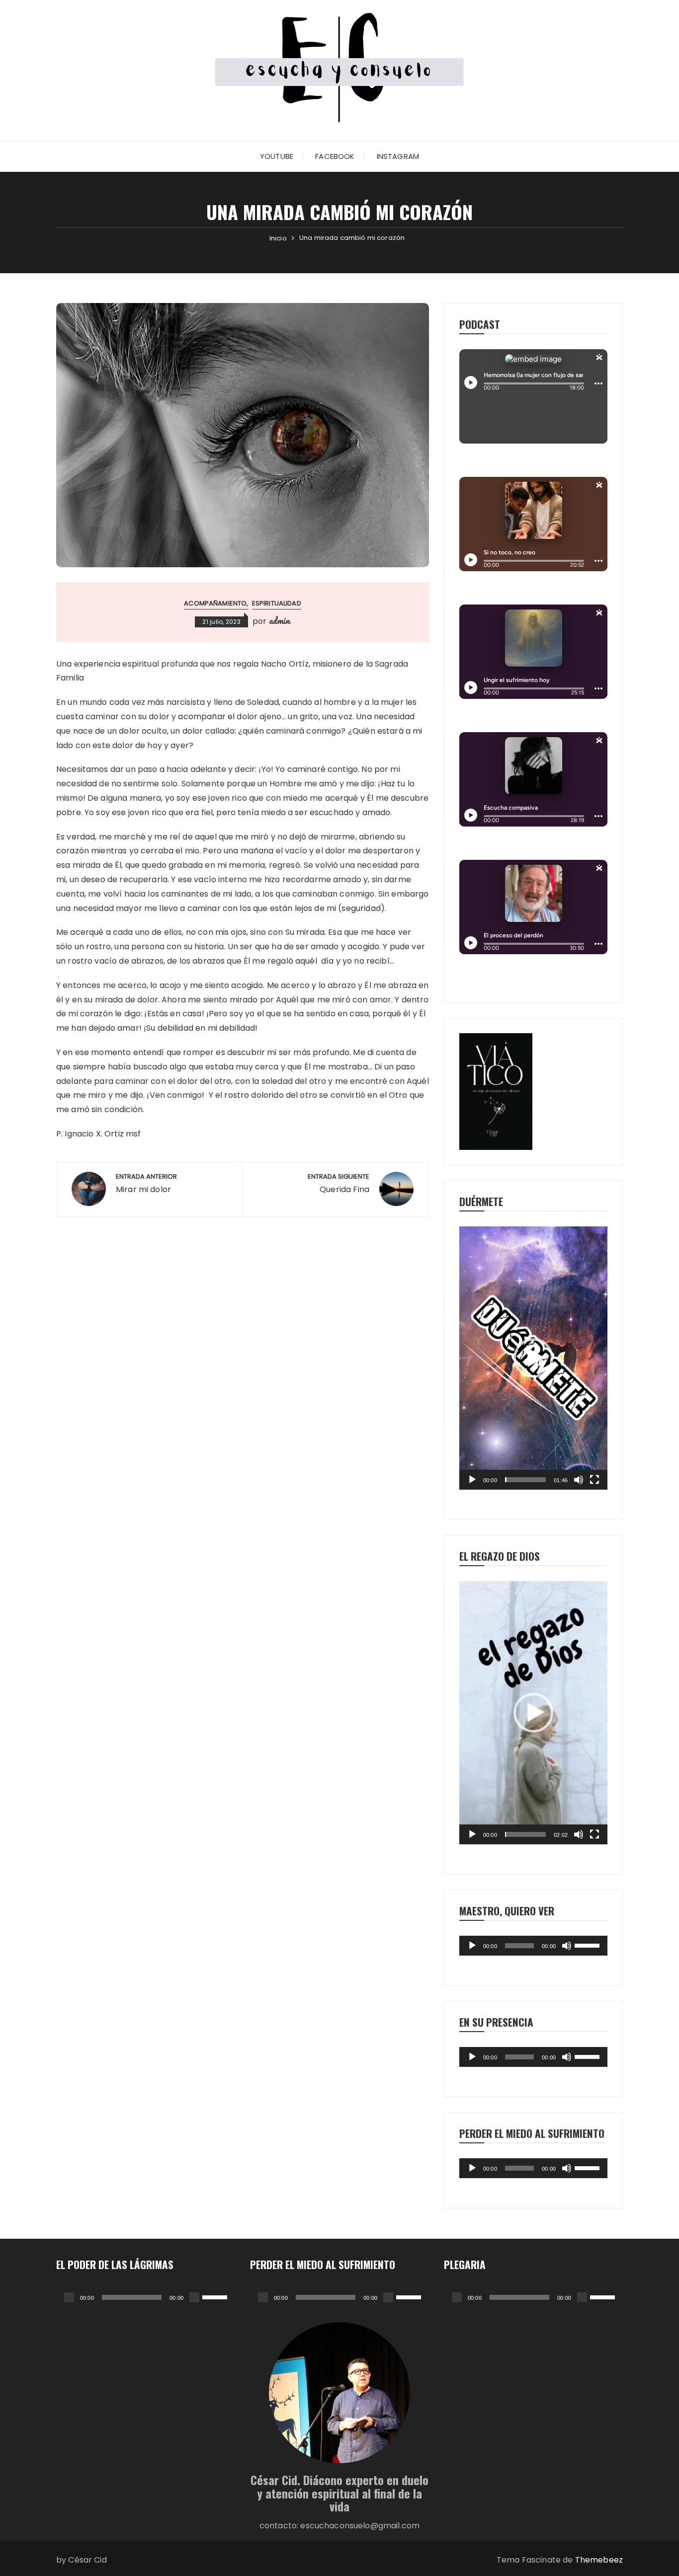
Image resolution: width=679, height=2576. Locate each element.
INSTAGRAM (398, 156)
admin (280, 620)
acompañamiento (215, 603)
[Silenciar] (579, 1480)
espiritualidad (277, 603)
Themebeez (599, 2560)
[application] (533, 1358)
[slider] (526, 1480)
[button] (533, 1358)
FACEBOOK (335, 156)
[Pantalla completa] (594, 1480)
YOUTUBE (277, 156)
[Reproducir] (472, 1480)
